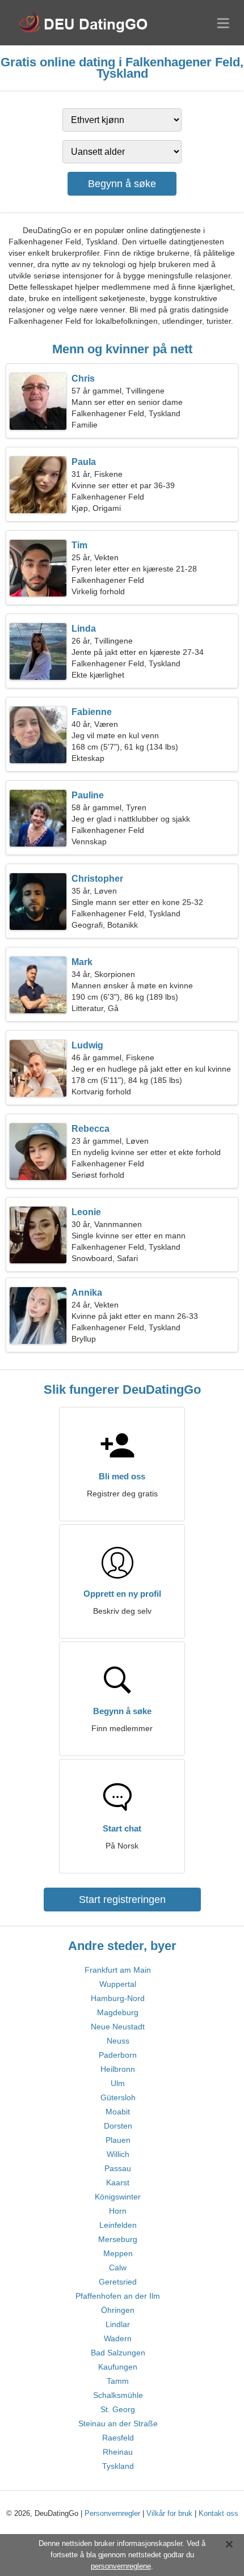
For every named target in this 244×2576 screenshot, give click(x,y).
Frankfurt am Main (118, 1970)
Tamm (118, 2381)
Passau (118, 2168)
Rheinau (118, 2452)
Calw (118, 2268)
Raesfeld (118, 2438)
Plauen (118, 2140)
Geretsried (118, 2282)
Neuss (118, 2041)
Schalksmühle (118, 2395)
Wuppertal (118, 1984)
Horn (118, 2211)
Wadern (118, 2338)
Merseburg (118, 2239)
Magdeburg (118, 2012)
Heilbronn (118, 2069)
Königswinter (118, 2197)
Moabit (118, 2112)
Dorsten (118, 2126)
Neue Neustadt (118, 2027)
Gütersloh (118, 2097)
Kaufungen (118, 2367)
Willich (118, 2154)
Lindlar (118, 2324)
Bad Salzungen (118, 2353)
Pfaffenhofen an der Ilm (118, 2296)
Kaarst (118, 2182)
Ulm (118, 2083)
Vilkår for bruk (169, 2513)
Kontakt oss (218, 2513)
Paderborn (118, 2055)
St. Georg (118, 2409)
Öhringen (118, 2310)
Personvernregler (112, 2513)
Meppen (118, 2253)
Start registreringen (122, 1900)
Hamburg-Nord (118, 1998)
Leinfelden (118, 2225)
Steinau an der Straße (118, 2423)
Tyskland (118, 2466)
